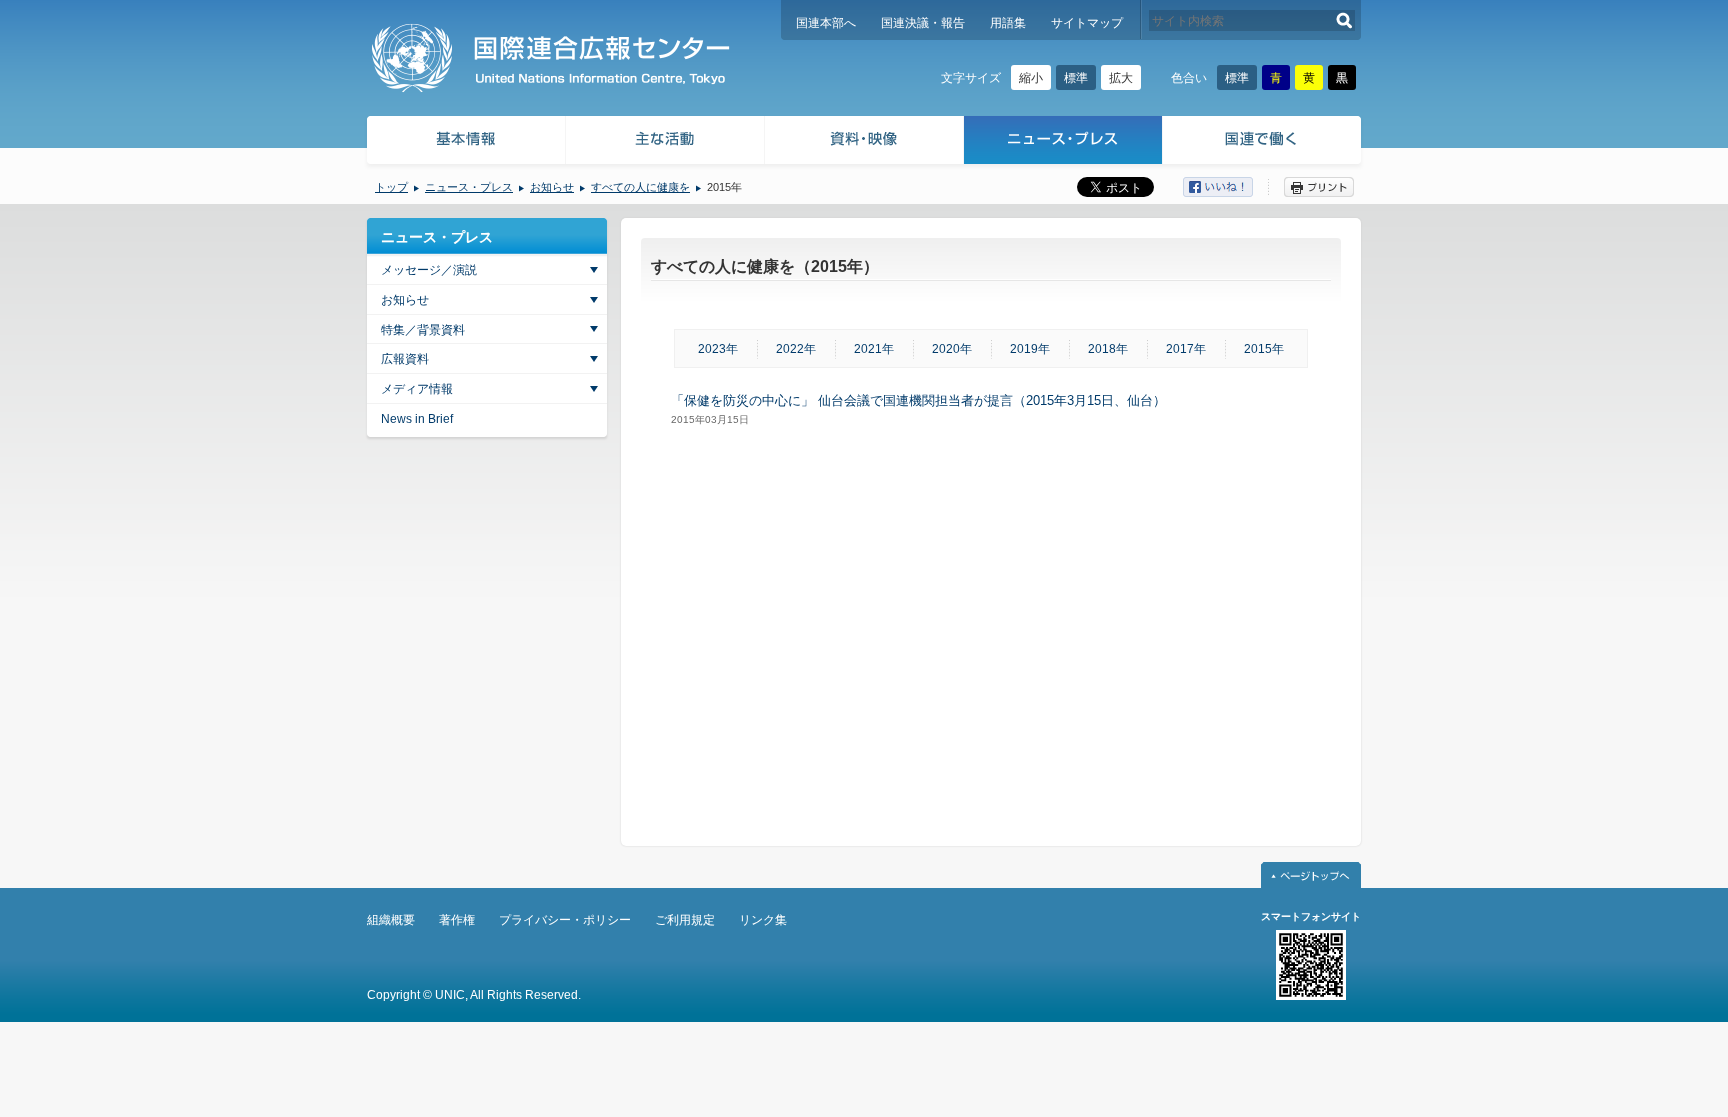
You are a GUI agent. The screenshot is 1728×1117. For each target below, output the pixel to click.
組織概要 (391, 920)
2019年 (1030, 349)
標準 (1076, 78)
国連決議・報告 (923, 23)
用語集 (1008, 23)
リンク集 (763, 920)
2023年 (718, 349)
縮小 (1031, 78)
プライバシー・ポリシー (565, 920)
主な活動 (665, 142)
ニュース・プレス (1063, 142)
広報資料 (405, 359)
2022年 (796, 349)
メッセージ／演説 (429, 270)
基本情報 (465, 142)
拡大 (1121, 78)
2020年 (952, 349)
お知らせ (552, 187)
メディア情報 (417, 389)
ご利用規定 (685, 920)
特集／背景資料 (423, 330)
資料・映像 (864, 142)
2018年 (1108, 349)
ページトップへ (1311, 875)
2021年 (874, 349)
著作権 (457, 920)
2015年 (1264, 349)
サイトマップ (1087, 23)
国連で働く (1263, 142)
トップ (391, 187)
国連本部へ (826, 23)
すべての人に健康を (640, 187)
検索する (1344, 20)
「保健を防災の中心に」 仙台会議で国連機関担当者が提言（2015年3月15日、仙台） (918, 400)
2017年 (1186, 349)
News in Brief (417, 419)
